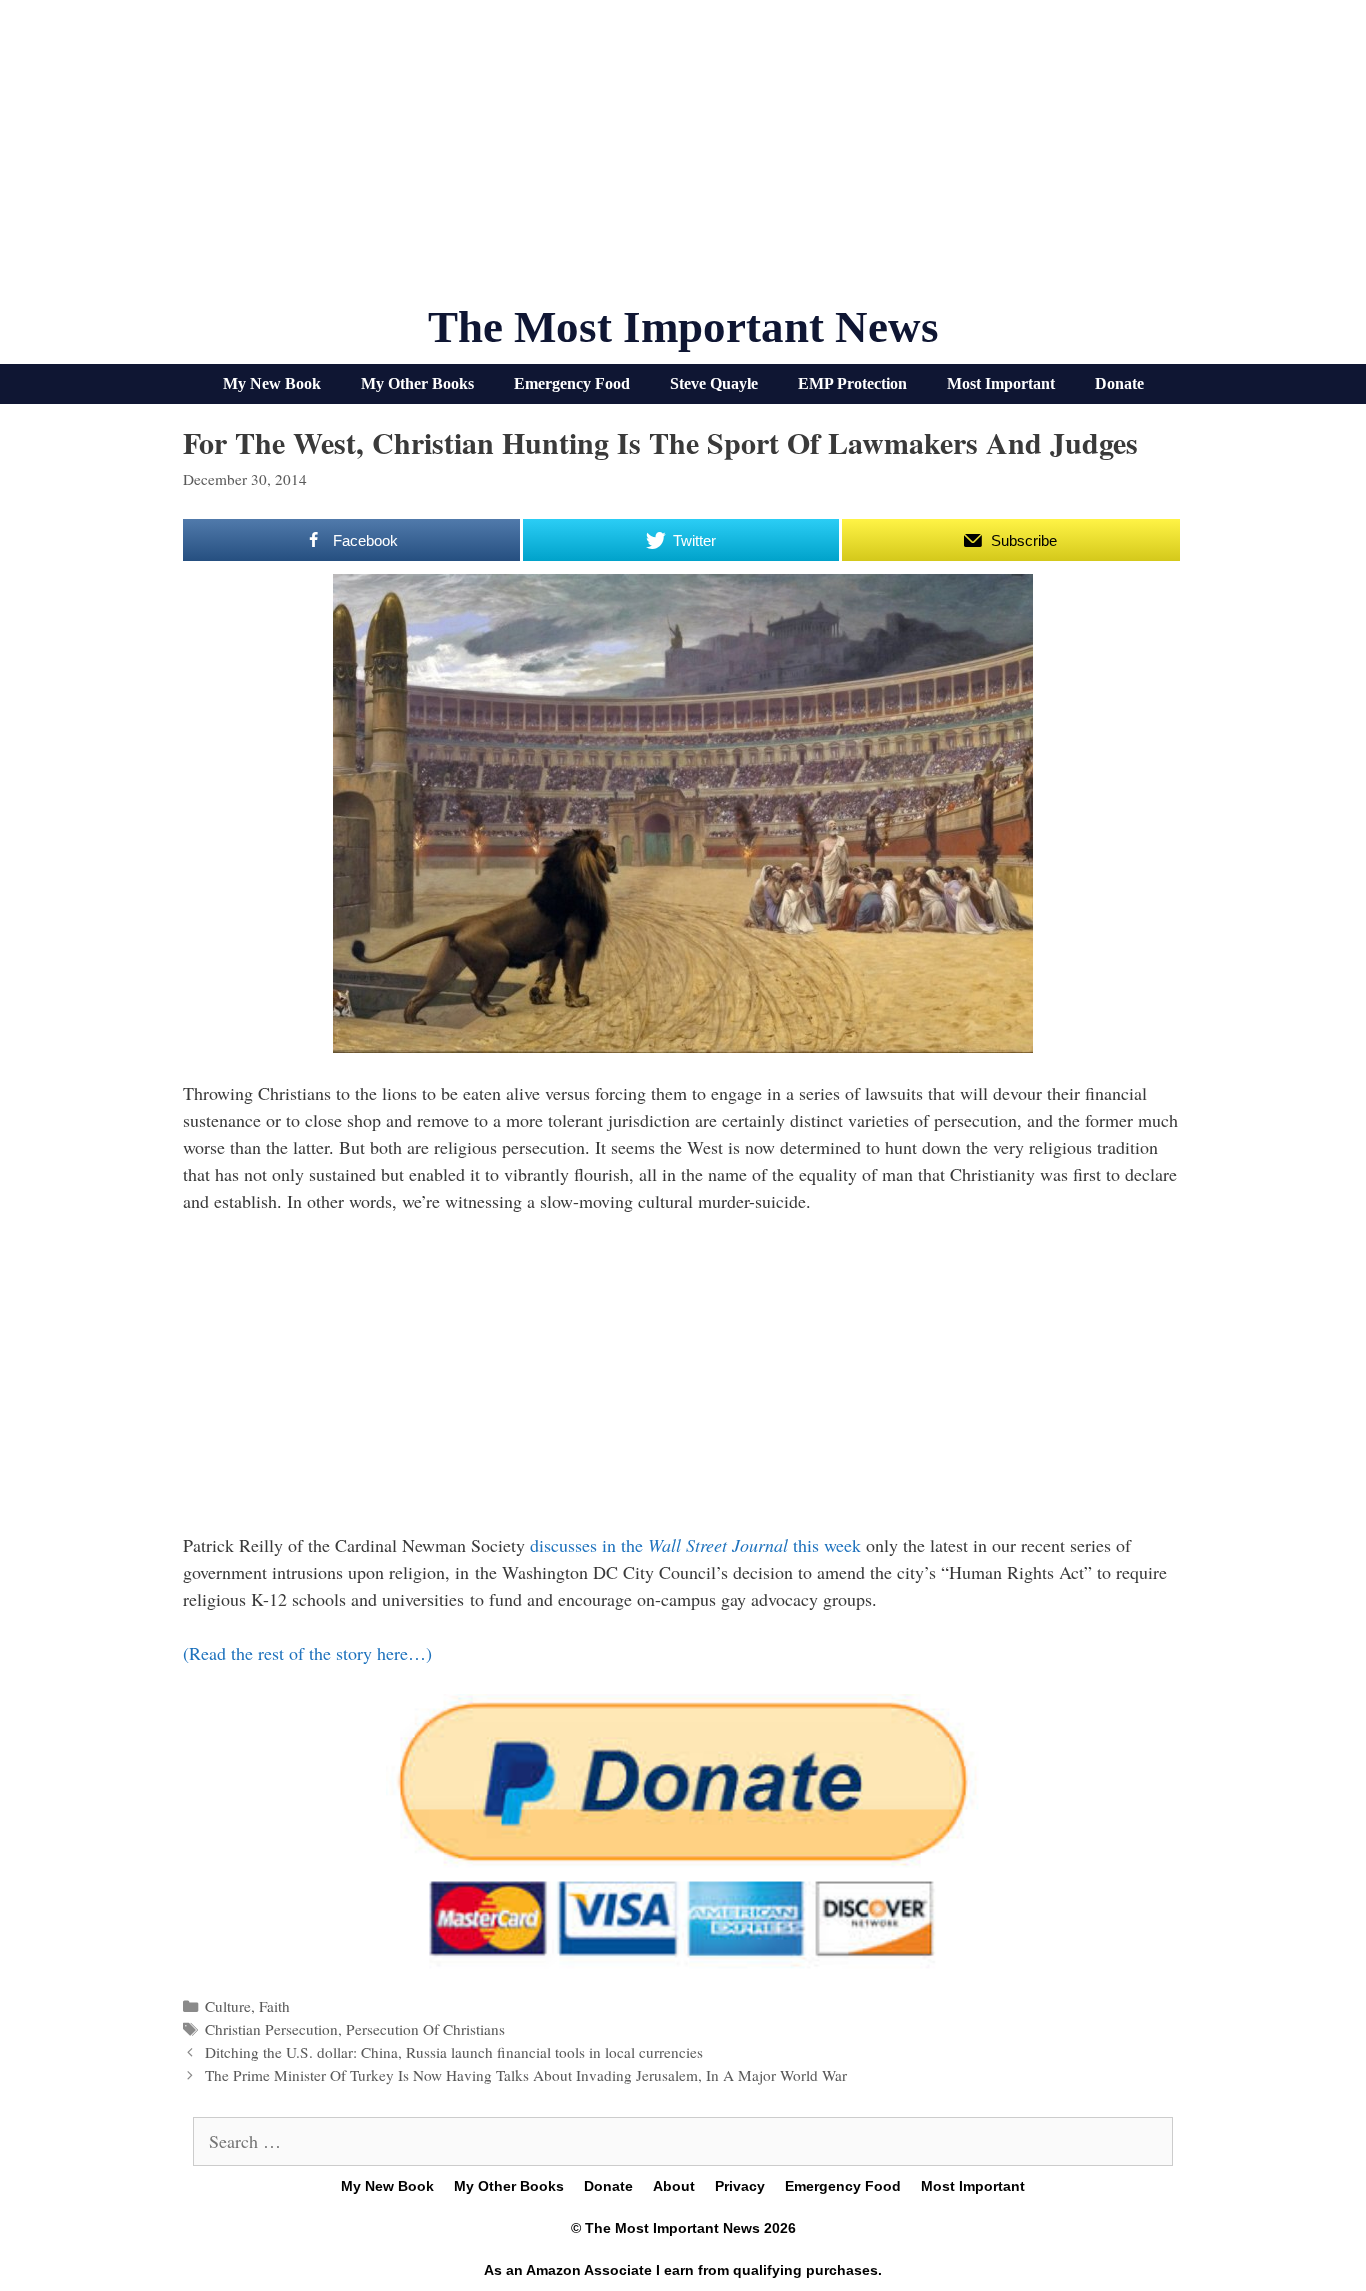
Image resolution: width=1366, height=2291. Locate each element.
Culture (228, 2006)
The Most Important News (683, 327)
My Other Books (417, 383)
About (674, 2186)
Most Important (1001, 383)
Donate (1119, 383)
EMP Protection (852, 383)
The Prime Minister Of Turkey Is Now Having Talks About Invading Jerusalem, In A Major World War (526, 2075)
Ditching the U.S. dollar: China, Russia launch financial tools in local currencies (454, 2052)
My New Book (272, 383)
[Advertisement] (683, 160)
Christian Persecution (271, 2029)
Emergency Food (572, 383)
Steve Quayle (714, 383)
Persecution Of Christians (425, 2029)
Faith (274, 2006)
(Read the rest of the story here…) (307, 1653)
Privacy (740, 2186)
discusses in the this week (698, 1545)
